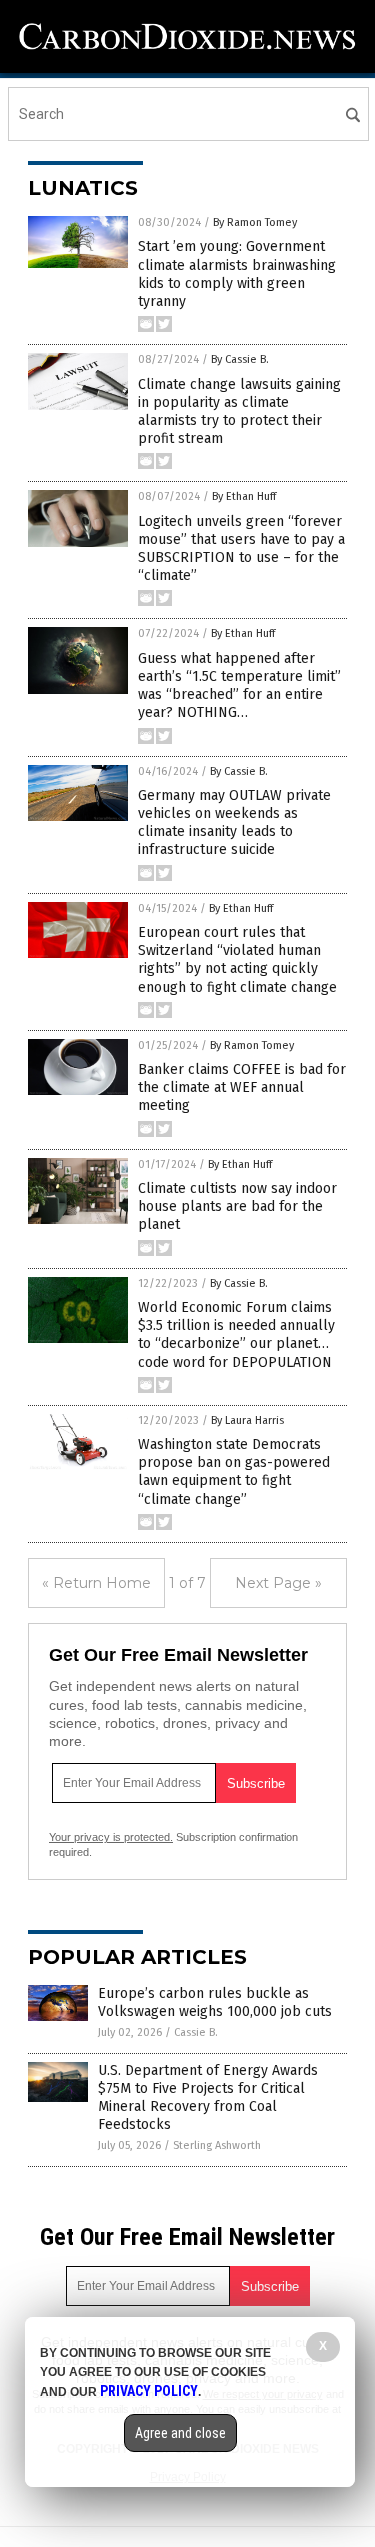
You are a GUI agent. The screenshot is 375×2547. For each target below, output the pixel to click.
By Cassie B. (240, 359)
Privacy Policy (149, 2391)
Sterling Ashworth (217, 2145)
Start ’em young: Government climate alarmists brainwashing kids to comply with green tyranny (237, 274)
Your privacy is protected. (111, 1837)
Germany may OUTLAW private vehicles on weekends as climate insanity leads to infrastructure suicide (234, 823)
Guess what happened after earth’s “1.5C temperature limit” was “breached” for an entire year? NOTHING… (239, 686)
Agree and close (180, 2433)
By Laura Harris (247, 1420)
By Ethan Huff (244, 496)
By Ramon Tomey (255, 222)
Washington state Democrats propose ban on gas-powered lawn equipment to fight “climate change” (234, 1472)
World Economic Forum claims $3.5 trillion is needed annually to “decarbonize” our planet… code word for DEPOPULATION (236, 1335)
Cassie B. (196, 2032)
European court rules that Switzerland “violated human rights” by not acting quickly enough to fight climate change (237, 960)
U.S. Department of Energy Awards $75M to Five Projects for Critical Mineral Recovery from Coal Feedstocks (208, 2098)
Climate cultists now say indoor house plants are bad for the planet (237, 1206)
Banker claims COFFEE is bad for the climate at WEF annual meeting (242, 1087)
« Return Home (96, 1583)
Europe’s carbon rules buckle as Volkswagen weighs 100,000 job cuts (215, 2002)
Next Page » (278, 1583)
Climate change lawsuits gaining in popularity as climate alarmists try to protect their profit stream (239, 412)
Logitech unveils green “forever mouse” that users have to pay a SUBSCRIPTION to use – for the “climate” (241, 549)
